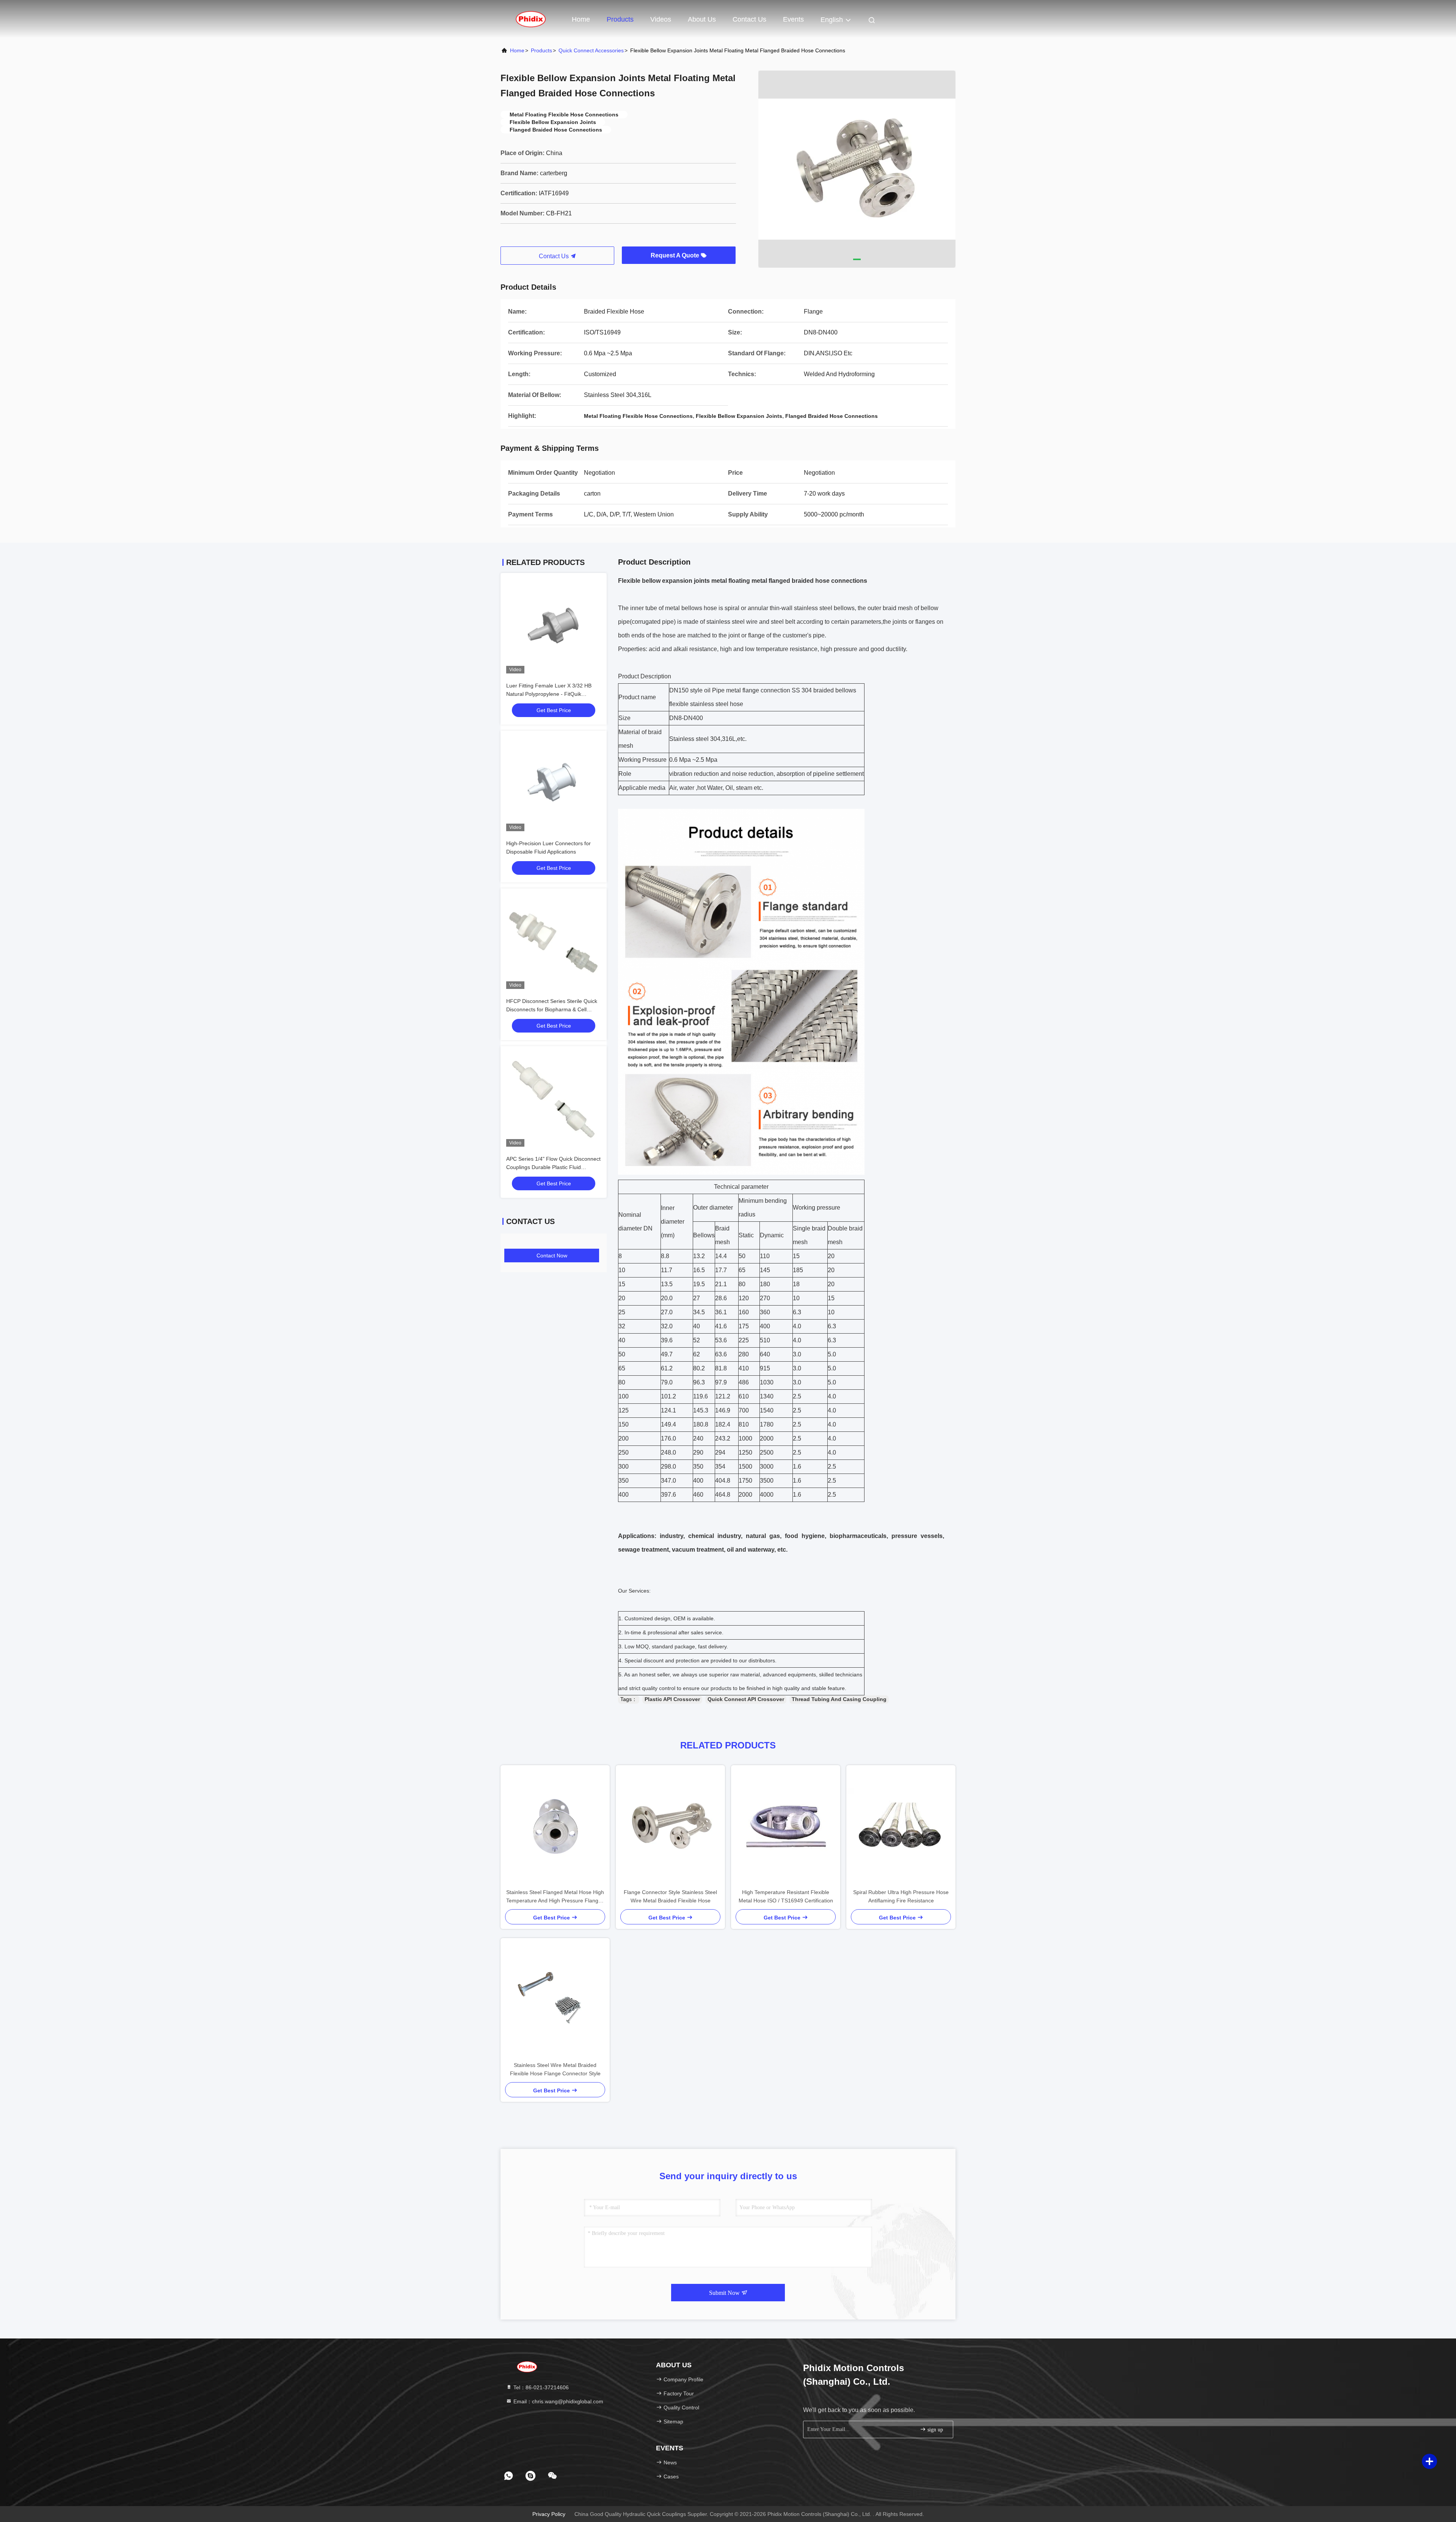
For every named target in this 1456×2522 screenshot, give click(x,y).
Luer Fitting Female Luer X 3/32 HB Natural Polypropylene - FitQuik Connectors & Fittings (549, 694)
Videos (661, 19)
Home (581, 19)
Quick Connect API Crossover (746, 1699)
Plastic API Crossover (672, 1699)
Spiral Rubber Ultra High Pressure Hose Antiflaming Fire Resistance (901, 1896)
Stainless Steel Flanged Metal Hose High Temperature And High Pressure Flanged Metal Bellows (555, 1897)
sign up (934, 2430)
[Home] (531, 19)
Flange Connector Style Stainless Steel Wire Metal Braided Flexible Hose (670, 1896)
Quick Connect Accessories (591, 50)
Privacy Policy (549, 2514)
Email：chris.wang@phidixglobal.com (558, 2401)
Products (620, 19)
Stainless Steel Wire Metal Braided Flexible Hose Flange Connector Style (555, 2069)
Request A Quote (676, 255)
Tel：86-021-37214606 (540, 2387)
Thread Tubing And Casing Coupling (839, 1699)
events (793, 19)
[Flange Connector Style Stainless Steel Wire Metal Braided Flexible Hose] (670, 1827)
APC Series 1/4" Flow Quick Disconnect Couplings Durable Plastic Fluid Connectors (553, 1167)
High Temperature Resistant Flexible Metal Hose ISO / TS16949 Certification (786, 1896)
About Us (702, 19)
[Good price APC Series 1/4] (554, 1099)
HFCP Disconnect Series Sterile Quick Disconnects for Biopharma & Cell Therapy (552, 1009)
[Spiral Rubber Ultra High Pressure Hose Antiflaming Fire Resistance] (901, 1827)
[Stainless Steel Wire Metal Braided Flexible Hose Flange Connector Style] (555, 1999)
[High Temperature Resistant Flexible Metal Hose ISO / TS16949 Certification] (786, 1827)
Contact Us (749, 19)
